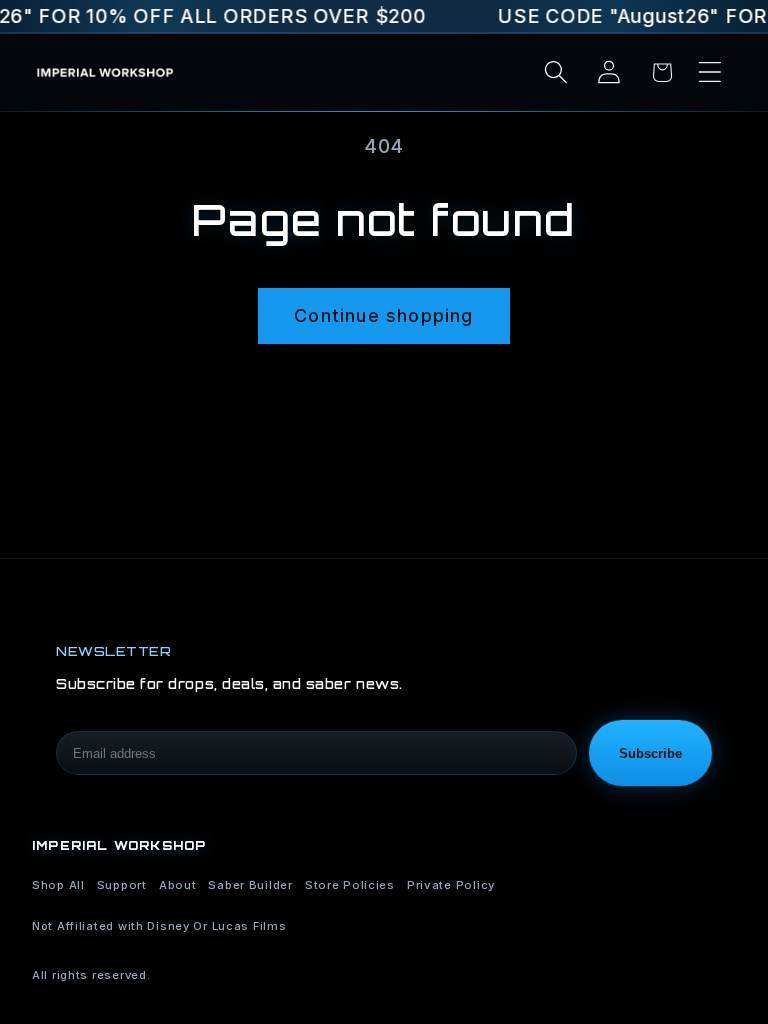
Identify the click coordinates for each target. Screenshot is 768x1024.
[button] (709, 72)
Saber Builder (250, 885)
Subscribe (650, 753)
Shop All (58, 885)
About (178, 885)
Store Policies (350, 885)
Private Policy (451, 885)
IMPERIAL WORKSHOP (119, 845)
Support (122, 885)
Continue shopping (383, 315)
